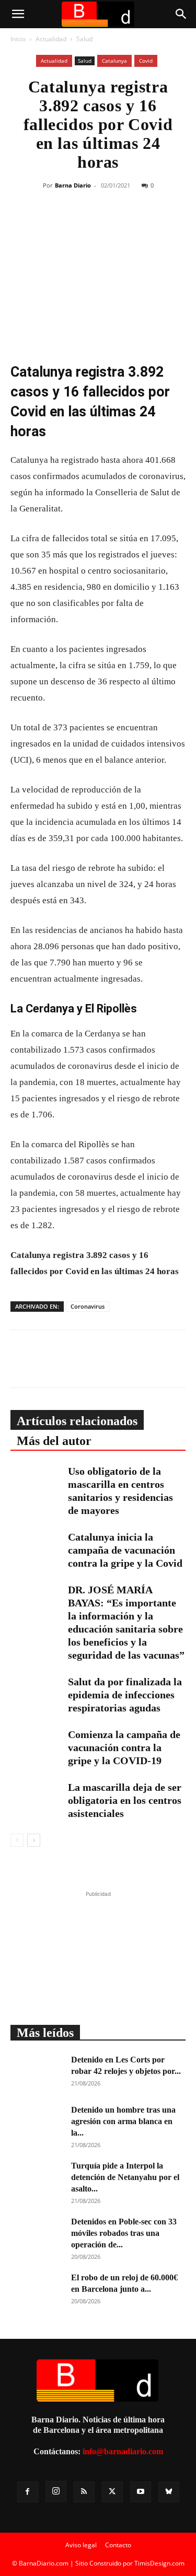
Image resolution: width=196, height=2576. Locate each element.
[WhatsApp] (114, 224)
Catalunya (114, 61)
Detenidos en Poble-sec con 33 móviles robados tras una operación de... (124, 2233)
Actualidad (51, 39)
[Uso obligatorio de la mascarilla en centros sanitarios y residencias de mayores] (37, 1483)
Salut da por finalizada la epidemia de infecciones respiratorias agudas (125, 1695)
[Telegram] (138, 224)
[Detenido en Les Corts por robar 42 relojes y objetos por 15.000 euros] (37, 2072)
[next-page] (34, 1840)
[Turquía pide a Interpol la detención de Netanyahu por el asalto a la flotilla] (37, 2178)
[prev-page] (17, 1840)
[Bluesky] (169, 2492)
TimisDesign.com (159, 2563)
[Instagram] (56, 2491)
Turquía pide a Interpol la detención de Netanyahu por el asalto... (125, 2177)
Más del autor (54, 1441)
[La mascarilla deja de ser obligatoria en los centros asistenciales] (37, 1799)
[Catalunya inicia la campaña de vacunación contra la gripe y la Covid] (37, 1549)
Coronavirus (88, 1306)
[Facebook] (66, 224)
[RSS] (84, 2492)
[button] (18, 14)
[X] (90, 224)
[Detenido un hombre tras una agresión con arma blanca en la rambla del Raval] (37, 2123)
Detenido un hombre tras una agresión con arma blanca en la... (123, 2121)
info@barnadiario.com (123, 2451)
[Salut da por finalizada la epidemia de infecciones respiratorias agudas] (37, 1693)
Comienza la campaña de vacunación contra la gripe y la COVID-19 (124, 1747)
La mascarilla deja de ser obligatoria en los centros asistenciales (125, 1800)
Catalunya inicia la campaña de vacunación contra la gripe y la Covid (125, 1550)
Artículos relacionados (77, 1421)
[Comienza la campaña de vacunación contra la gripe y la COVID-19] (37, 1746)
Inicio (18, 39)
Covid (146, 61)
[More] (163, 224)
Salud (84, 39)
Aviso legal (81, 2545)
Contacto (118, 2545)
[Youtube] (141, 2492)
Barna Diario (73, 185)
